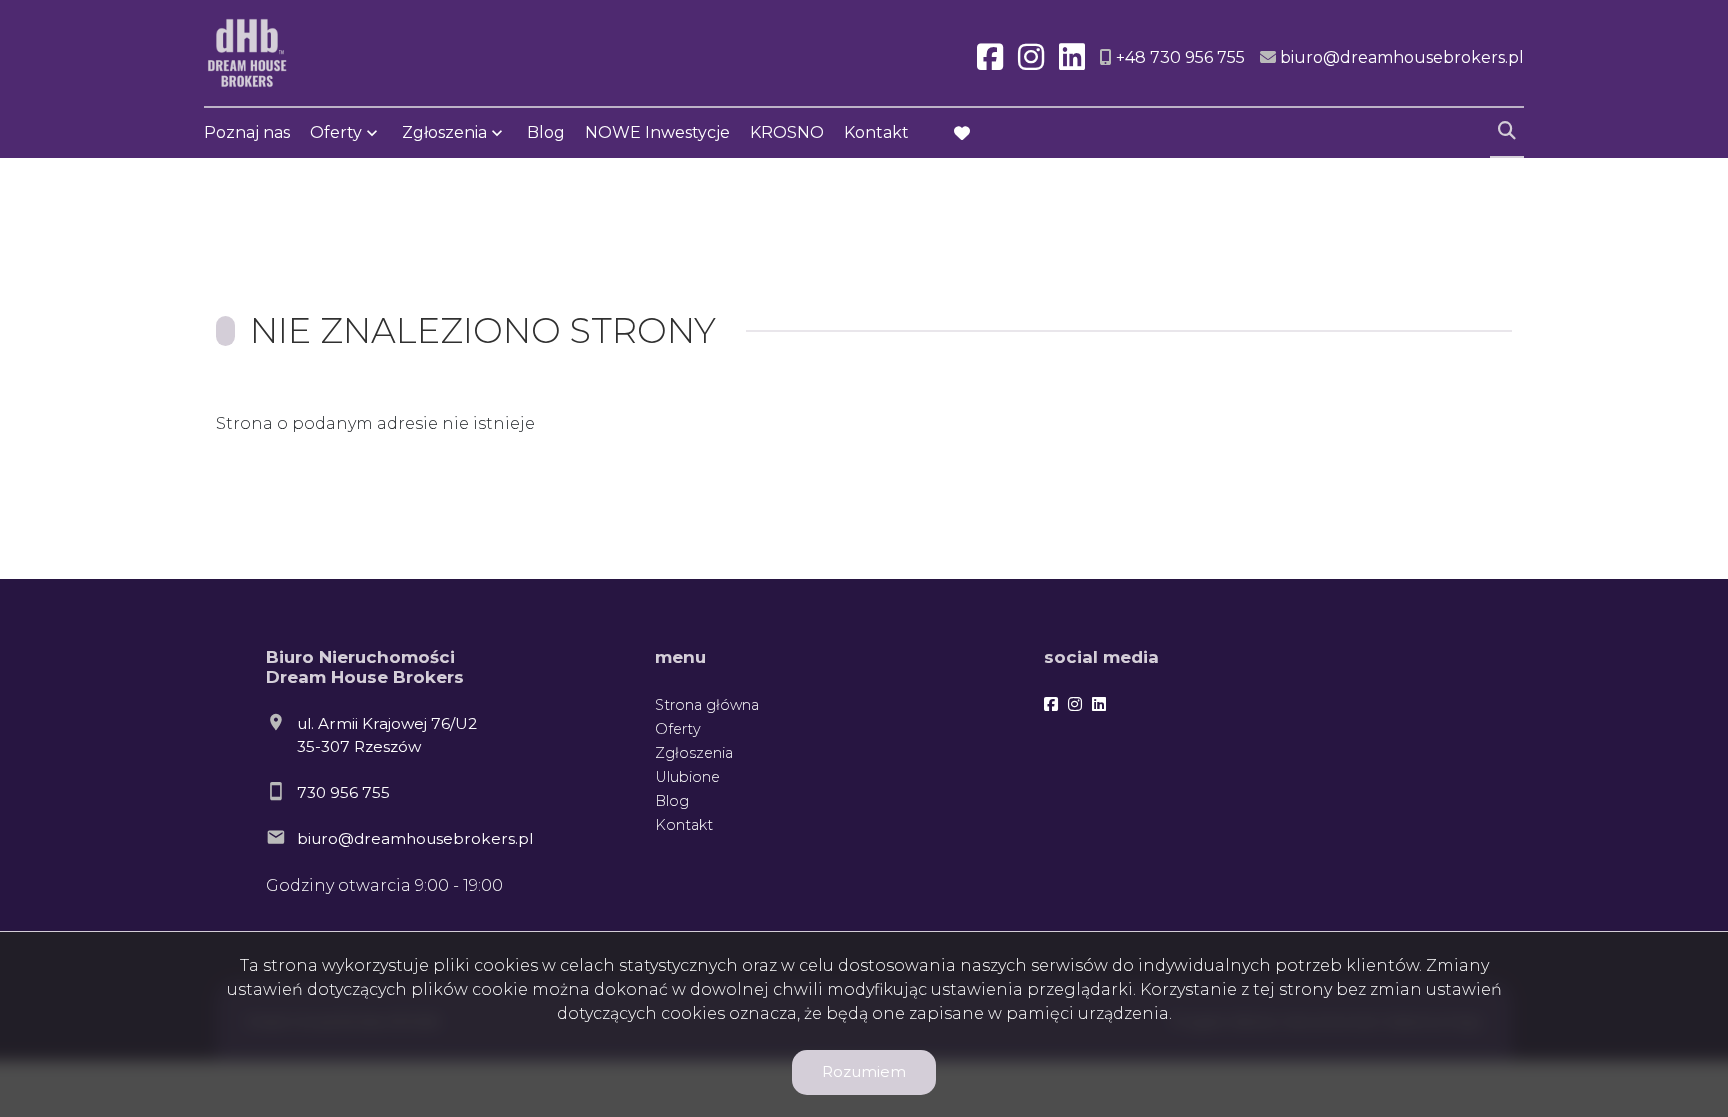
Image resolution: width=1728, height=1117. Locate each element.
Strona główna (707, 705)
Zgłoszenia (694, 753)
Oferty (336, 132)
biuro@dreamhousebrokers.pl (415, 838)
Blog (546, 132)
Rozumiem (864, 1071)
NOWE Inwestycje (657, 132)
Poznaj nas (247, 132)
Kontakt (876, 132)
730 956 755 (343, 792)
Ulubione (687, 777)
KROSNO (787, 132)
